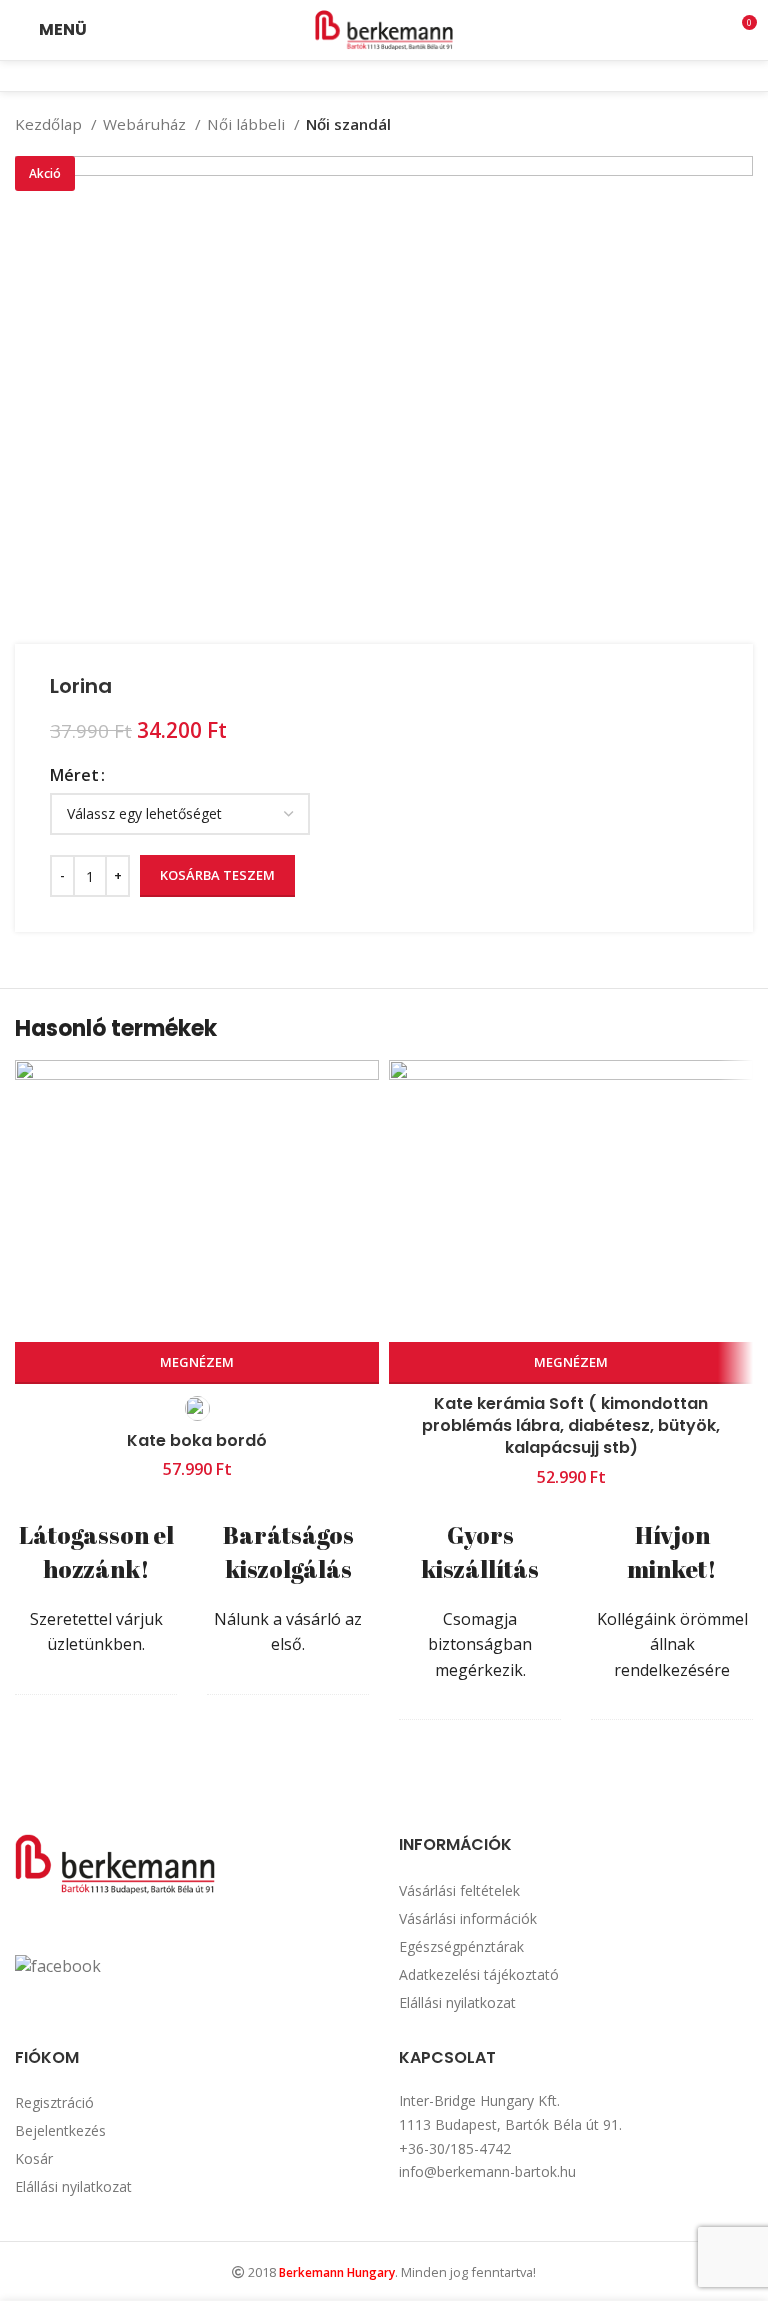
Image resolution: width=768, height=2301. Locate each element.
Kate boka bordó (197, 1440)
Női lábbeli (248, 124)
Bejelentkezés (60, 2130)
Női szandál (348, 124)
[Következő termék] (743, 124)
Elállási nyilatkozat (457, 2002)
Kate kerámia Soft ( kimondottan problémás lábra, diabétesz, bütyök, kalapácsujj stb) (571, 1426)
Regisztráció (54, 2102)
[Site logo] (384, 28)
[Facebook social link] (371, 76)
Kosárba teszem (217, 875)
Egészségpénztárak (461, 1946)
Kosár (34, 2158)
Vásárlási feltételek (459, 1890)
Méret (74, 775)
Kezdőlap (50, 124)
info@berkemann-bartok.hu (487, 2171)
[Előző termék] (703, 124)
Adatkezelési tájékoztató (479, 1974)
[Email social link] (397, 76)
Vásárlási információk (468, 1918)
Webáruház (146, 124)
